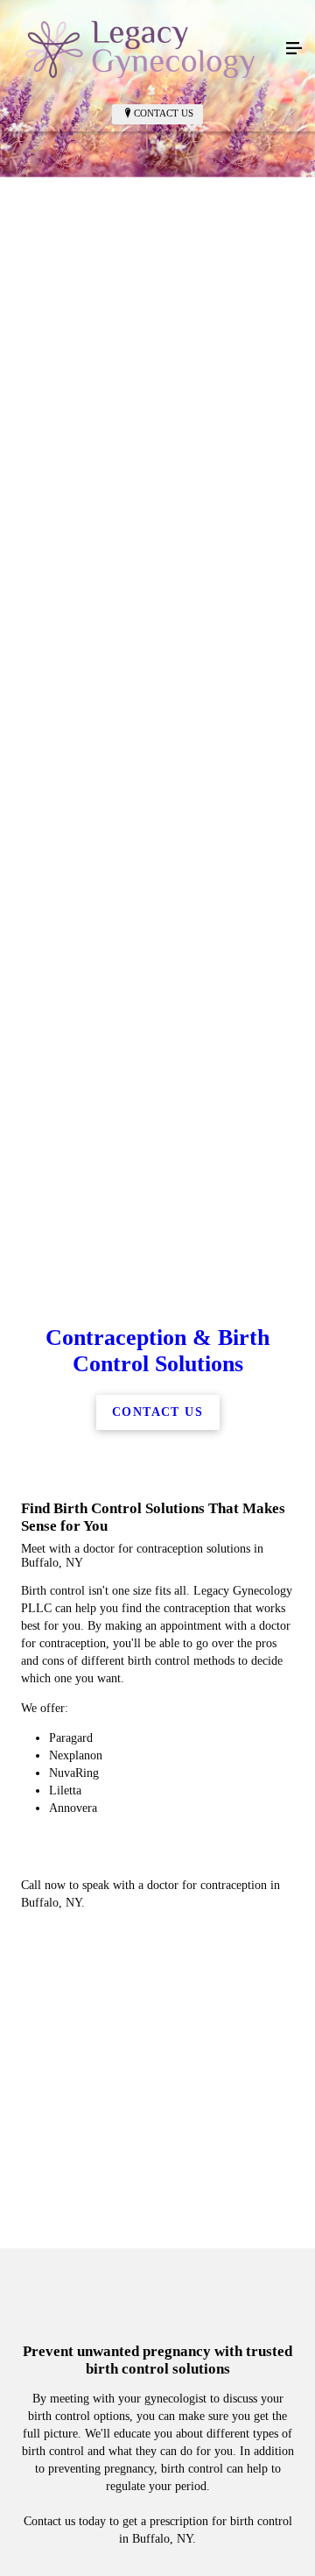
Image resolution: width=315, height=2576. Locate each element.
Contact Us (164, 113)
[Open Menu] (294, 49)
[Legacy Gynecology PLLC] (140, 49)
